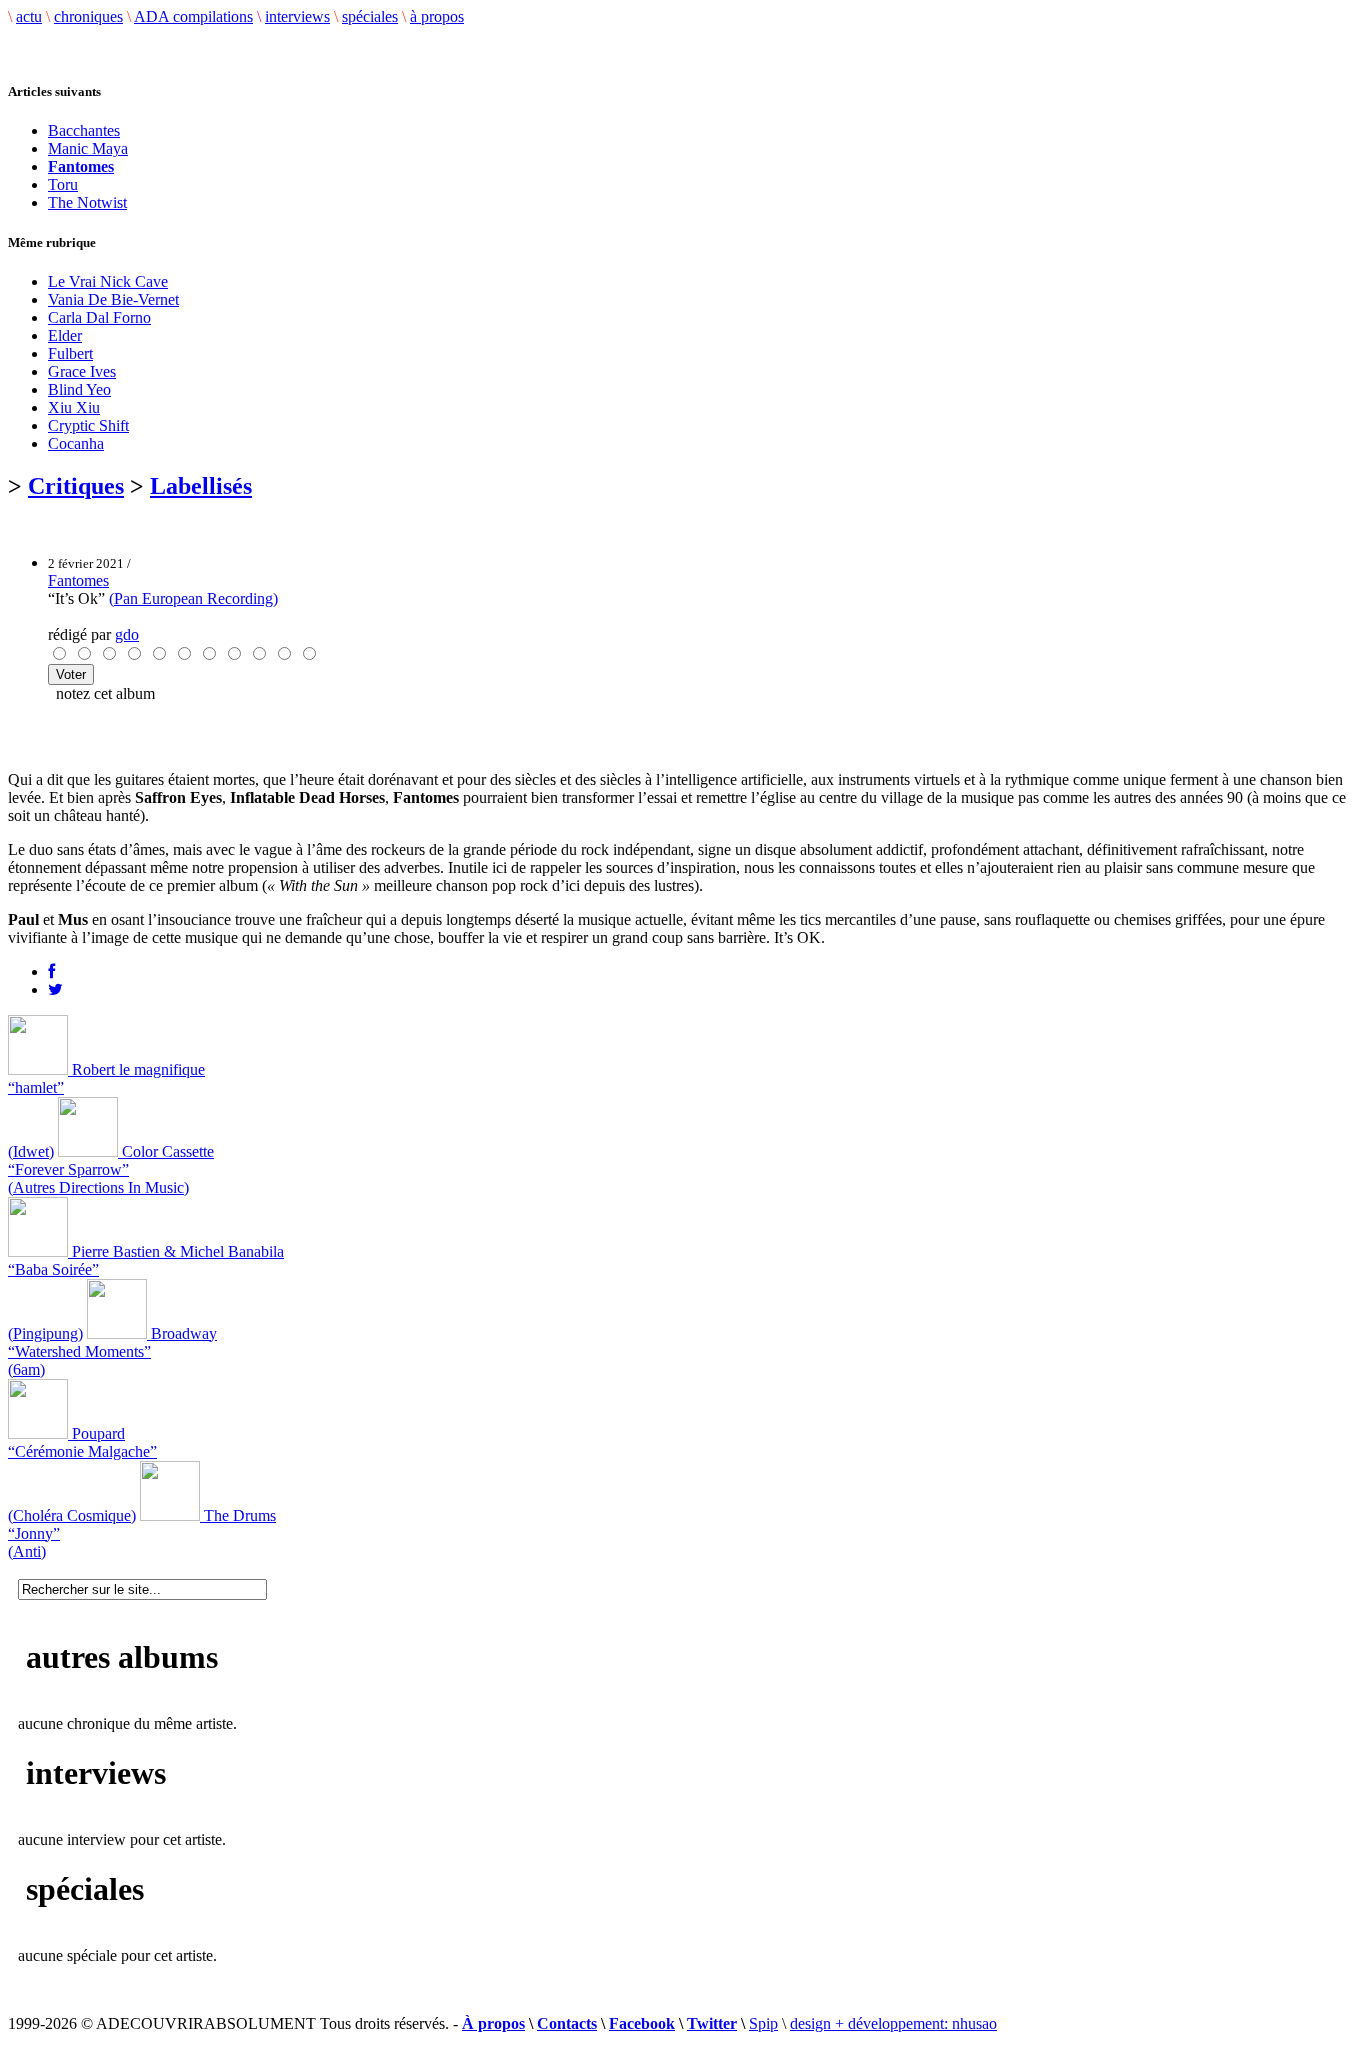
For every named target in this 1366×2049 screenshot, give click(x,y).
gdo (127, 634)
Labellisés (201, 486)
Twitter (712, 2023)
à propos (437, 16)
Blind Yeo (79, 389)
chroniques (88, 16)
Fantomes (78, 580)
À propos (493, 2023)
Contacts (567, 2023)
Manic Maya (88, 148)
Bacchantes (84, 130)
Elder (65, 335)
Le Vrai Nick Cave (108, 281)
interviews (297, 16)
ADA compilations (193, 16)
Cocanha (76, 443)
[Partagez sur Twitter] (55, 989)
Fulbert (70, 353)
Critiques (76, 486)
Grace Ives (82, 371)
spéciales (370, 16)
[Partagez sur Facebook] (51, 971)
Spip (763, 2023)
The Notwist (87, 202)
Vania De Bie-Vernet (113, 299)
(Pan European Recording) (193, 598)
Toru (63, 184)
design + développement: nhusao (893, 2023)
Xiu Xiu (74, 407)
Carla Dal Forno (99, 317)
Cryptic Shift (88, 425)
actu (29, 16)
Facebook (642, 2023)
